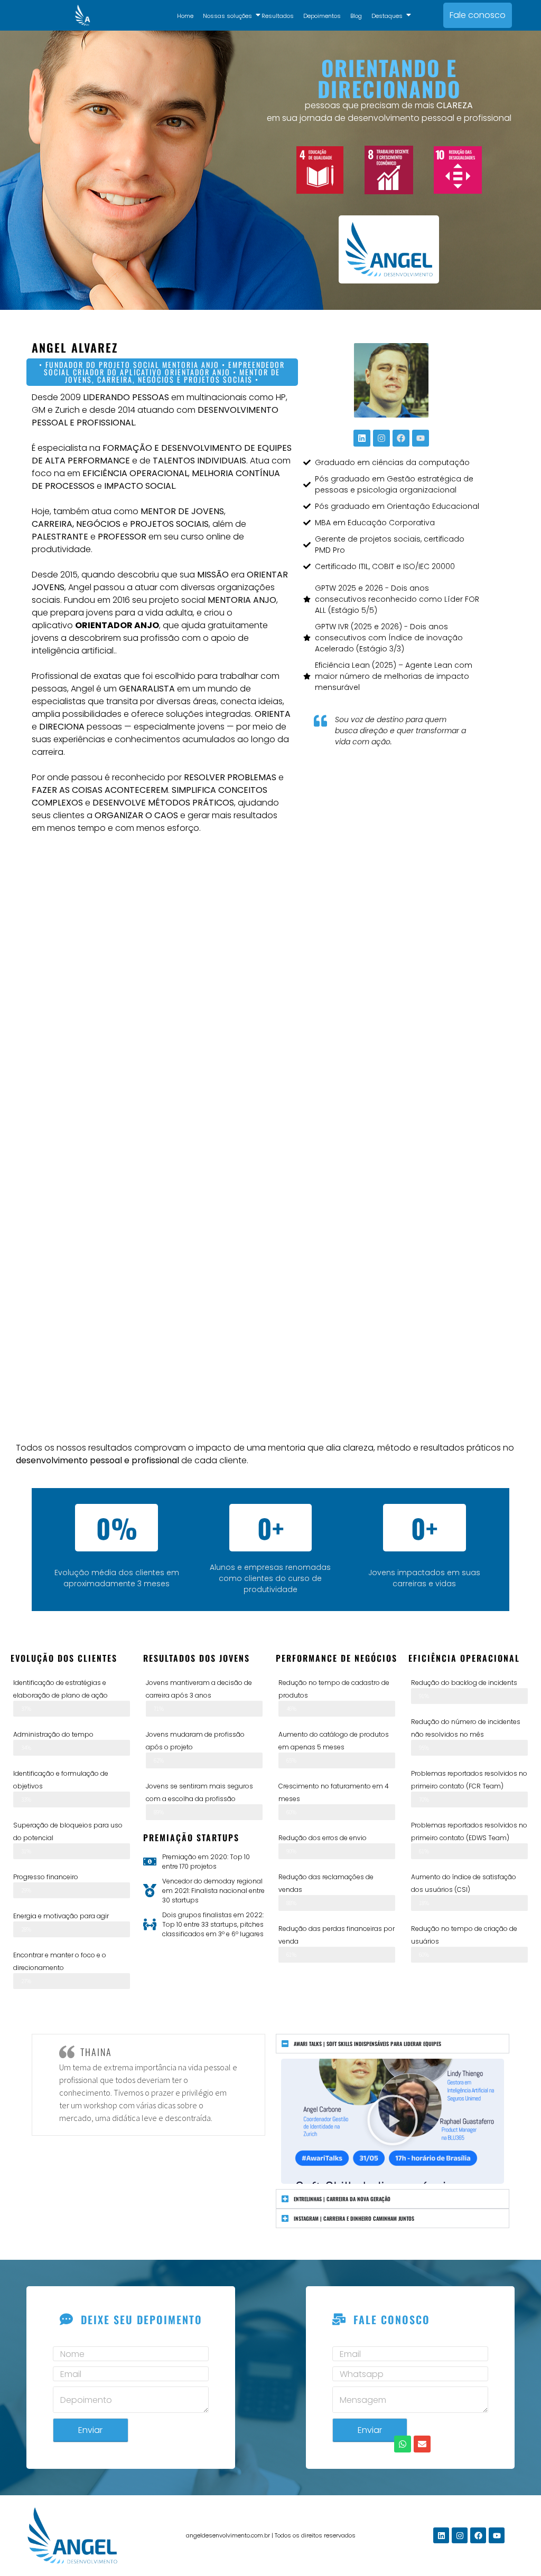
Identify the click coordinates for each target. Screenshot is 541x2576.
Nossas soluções (227, 16)
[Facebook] (401, 438)
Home (185, 16)
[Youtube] (421, 438)
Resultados (278, 16)
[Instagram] (381, 438)
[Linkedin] (362, 438)
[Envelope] (422, 2444)
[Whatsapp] (403, 2444)
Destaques (387, 16)
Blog (356, 16)
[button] (393, 2122)
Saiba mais (271, 1040)
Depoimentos (322, 16)
